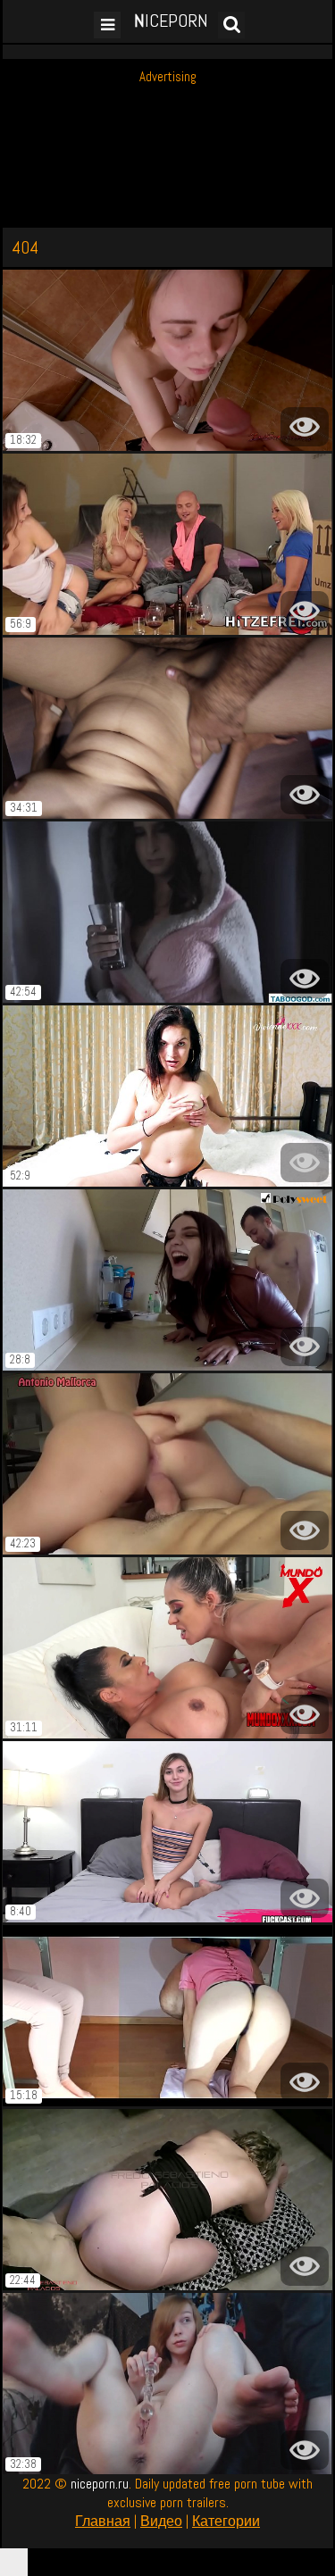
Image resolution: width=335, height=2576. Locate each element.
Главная (103, 2521)
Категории (226, 2521)
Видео (161, 2521)
